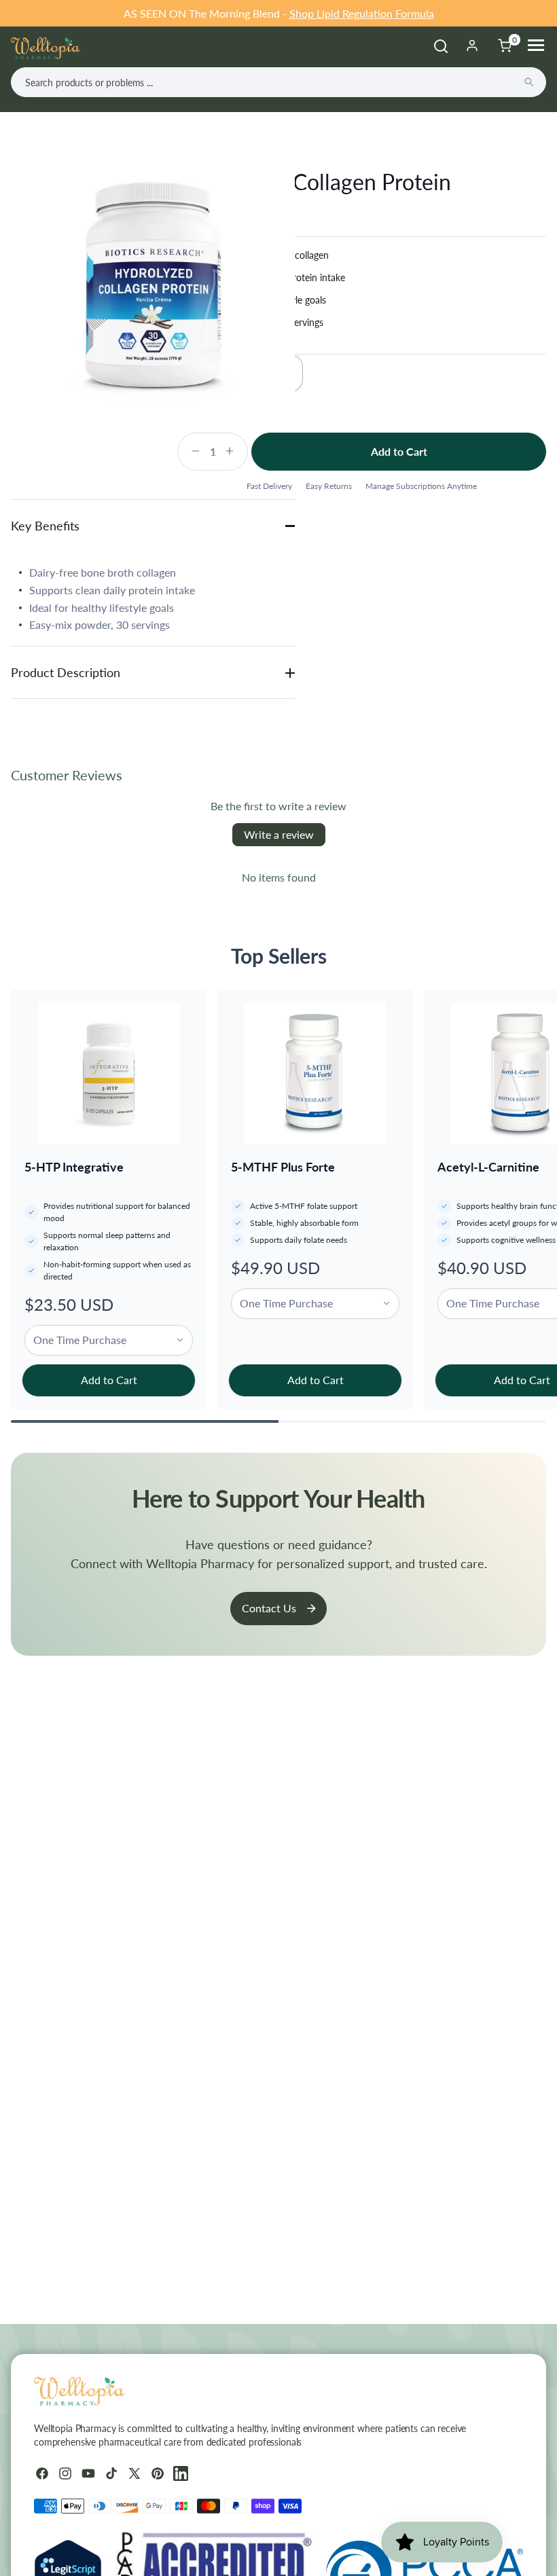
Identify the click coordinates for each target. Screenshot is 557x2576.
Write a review (279, 834)
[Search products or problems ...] (529, 82)
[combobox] (278, 82)
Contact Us (269, 1608)
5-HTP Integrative (74, 1167)
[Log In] (472, 46)
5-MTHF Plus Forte (283, 1167)
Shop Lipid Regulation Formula (362, 13)
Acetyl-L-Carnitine (488, 1167)
